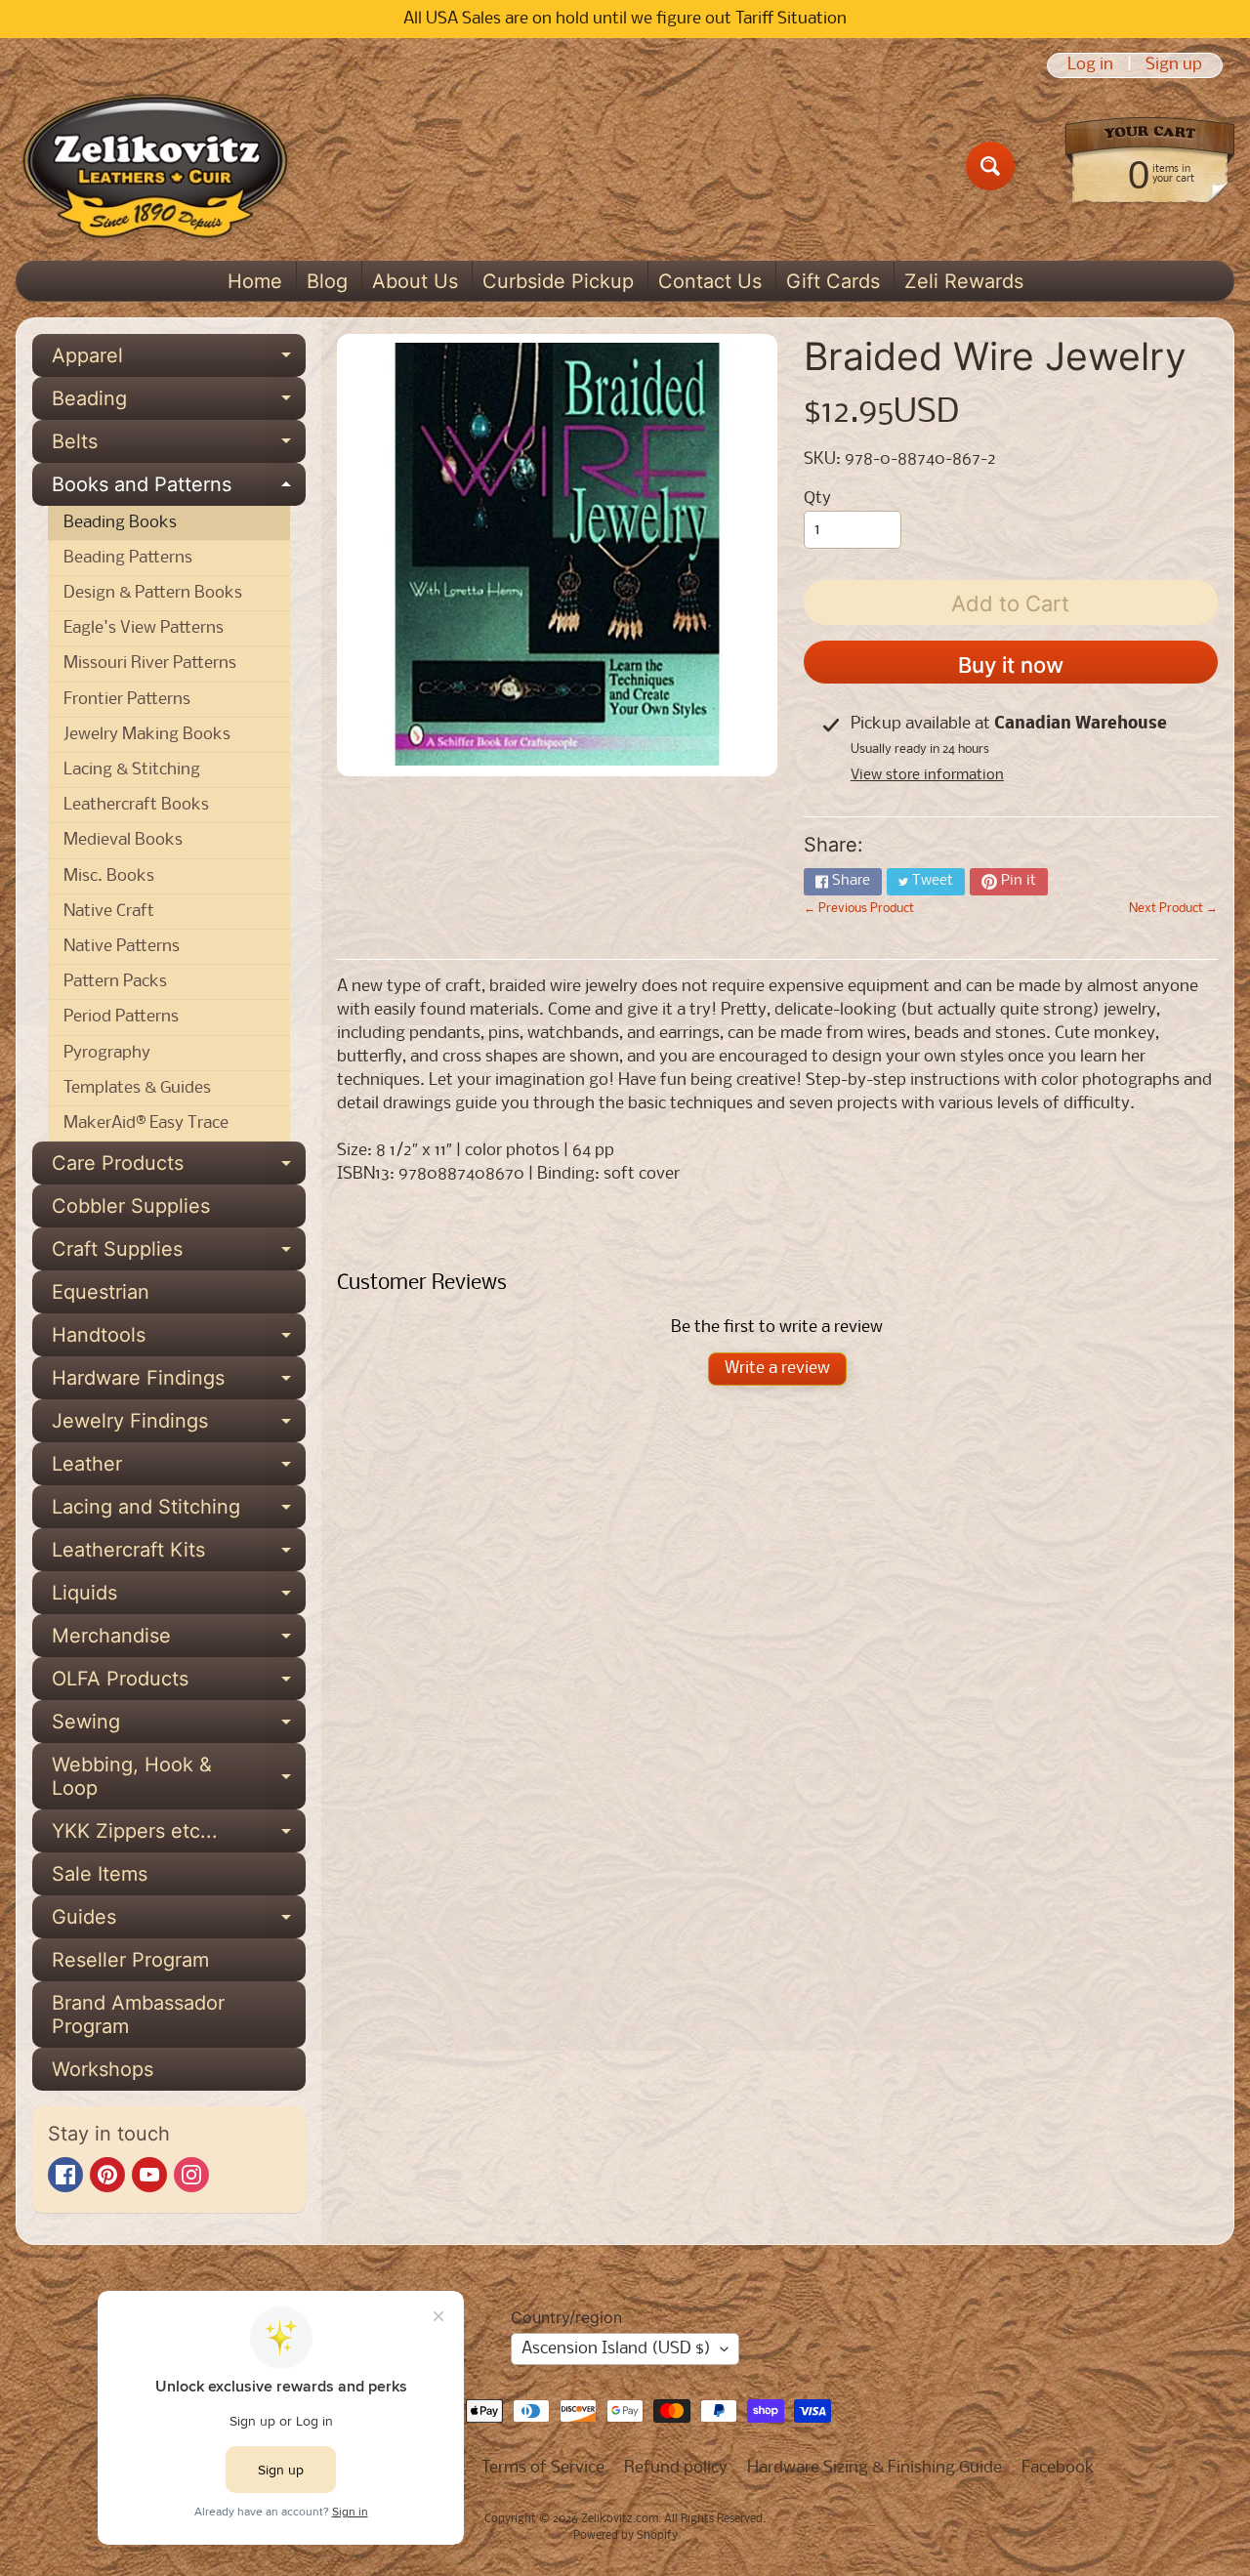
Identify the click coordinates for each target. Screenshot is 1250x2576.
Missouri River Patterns (150, 664)
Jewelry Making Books (147, 735)
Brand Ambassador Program (138, 2015)
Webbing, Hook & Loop (179, 1777)
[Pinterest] (107, 2175)
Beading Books (120, 523)
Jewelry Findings (179, 1426)
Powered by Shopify (625, 2536)
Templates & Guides (137, 1088)
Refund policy (676, 2468)
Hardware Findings (179, 1383)
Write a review (777, 1369)
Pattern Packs (115, 982)
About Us (415, 281)
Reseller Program (130, 1960)
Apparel (179, 360)
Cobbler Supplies (131, 1206)
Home (255, 281)
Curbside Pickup (558, 281)
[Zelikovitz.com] (155, 166)
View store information (927, 775)
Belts (179, 446)
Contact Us (710, 281)
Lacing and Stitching (179, 1512)
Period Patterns (121, 1017)
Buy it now (1011, 665)
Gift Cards (833, 281)
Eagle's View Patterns (144, 628)
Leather (179, 1469)
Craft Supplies (179, 1254)
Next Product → (1173, 909)
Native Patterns (122, 947)
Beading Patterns (128, 558)
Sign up (1174, 65)
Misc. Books (109, 876)
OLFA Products (179, 1683)
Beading (179, 403)
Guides (179, 1922)
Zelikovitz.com (620, 2519)
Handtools (179, 1340)
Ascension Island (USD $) (616, 2349)
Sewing (179, 1726)
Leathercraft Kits (179, 1555)
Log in (1090, 65)
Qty (817, 499)
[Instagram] (191, 2175)
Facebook (1058, 2468)
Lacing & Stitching (132, 770)
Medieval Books (123, 840)
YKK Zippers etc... (179, 1836)
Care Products (179, 1168)
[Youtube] (149, 2175)
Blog (327, 281)
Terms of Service (543, 2468)
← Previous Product (859, 909)
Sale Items (100, 1874)
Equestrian (101, 1292)
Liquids (179, 1598)
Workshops (103, 2069)
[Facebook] (65, 2175)
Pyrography (107, 1053)
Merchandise (179, 1641)
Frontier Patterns (127, 700)
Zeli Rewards (964, 281)
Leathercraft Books (136, 805)
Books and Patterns (179, 489)
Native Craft (109, 912)
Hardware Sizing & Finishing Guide (875, 2468)
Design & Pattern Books (153, 593)
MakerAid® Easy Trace (146, 1123)
